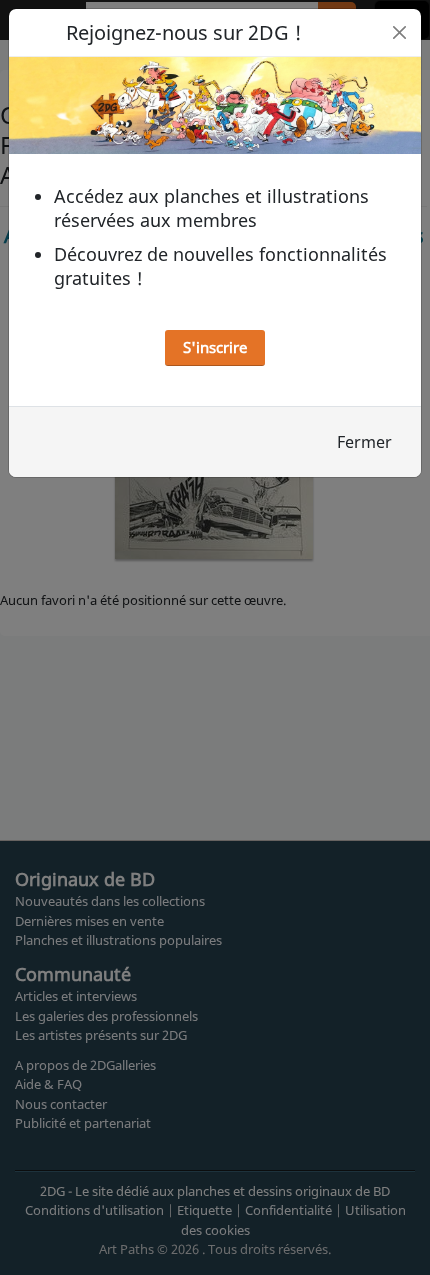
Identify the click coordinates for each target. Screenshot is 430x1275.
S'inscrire (215, 347)
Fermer (364, 442)
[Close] (399, 32)
